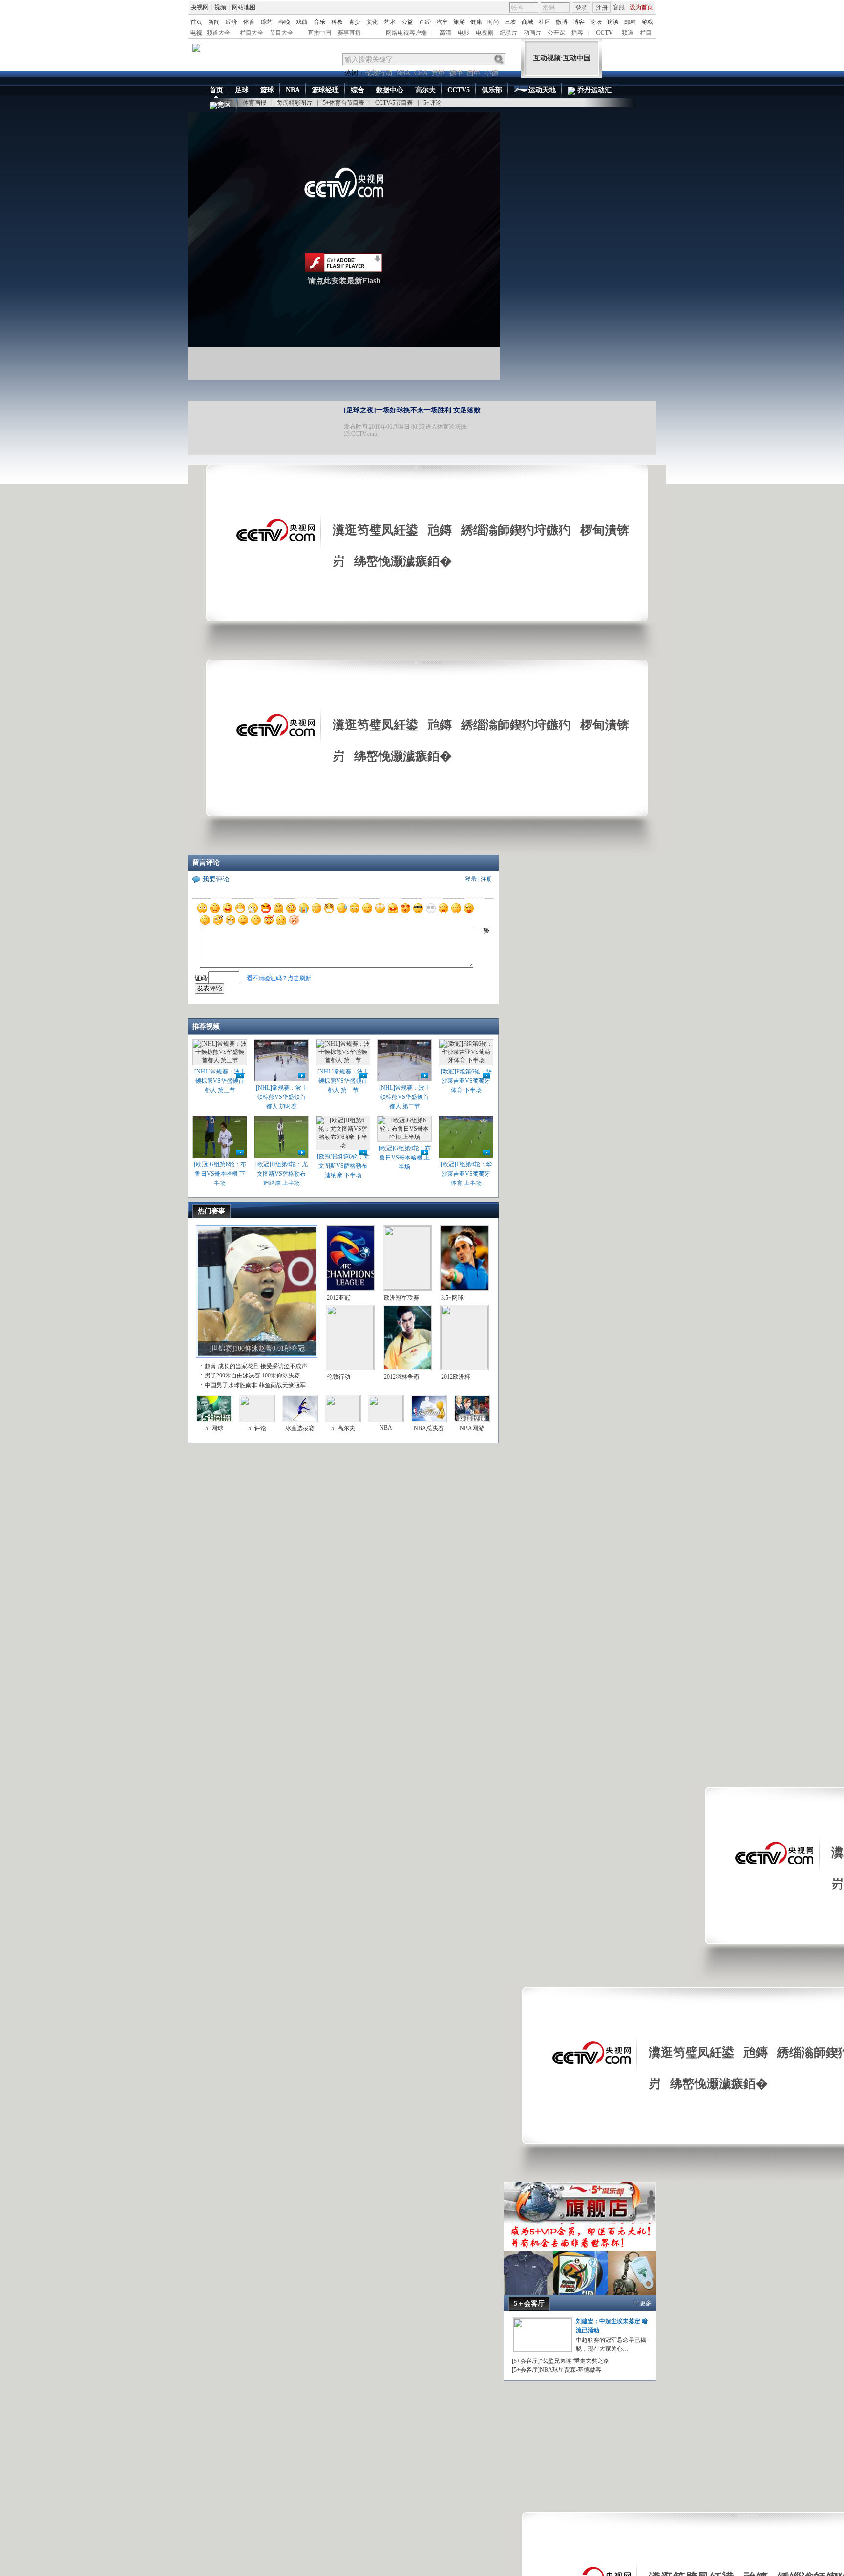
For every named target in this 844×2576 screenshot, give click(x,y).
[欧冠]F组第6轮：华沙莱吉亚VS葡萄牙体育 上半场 (466, 1174)
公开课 (556, 33)
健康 (476, 22)
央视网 (200, 7)
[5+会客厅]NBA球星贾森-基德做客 (557, 2370)
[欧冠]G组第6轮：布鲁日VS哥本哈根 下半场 (220, 1174)
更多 (646, 2303)
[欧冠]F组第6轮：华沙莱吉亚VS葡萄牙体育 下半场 (466, 1081)
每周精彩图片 (295, 103)
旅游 (459, 22)
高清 (445, 33)
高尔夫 (425, 90)
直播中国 (319, 33)
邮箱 (630, 22)
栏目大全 (252, 33)
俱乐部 (492, 90)
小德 (491, 73)
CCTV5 (459, 90)
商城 (527, 22)
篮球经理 (325, 90)
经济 (232, 22)
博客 (579, 22)
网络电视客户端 (406, 33)
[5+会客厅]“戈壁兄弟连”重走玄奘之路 (560, 2361)
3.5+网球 (452, 1298)
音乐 (319, 22)
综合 (358, 90)
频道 (628, 33)
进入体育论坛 (443, 427)
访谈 (613, 22)
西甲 (474, 73)
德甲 (456, 73)
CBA (421, 73)
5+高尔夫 (343, 1428)
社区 (545, 22)
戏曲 (302, 22)
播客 (577, 33)
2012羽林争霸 (401, 1377)
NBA (403, 73)
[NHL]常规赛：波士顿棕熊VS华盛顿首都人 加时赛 (282, 1097)
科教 (337, 22)
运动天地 (542, 90)
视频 (220, 7)
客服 (619, 7)
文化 (372, 22)
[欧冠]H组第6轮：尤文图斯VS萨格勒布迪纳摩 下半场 (343, 1166)
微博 (562, 22)
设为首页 (641, 7)
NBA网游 (472, 1428)
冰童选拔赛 (300, 1428)
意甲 (439, 73)
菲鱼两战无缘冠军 (282, 1385)
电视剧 (485, 33)
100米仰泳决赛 (281, 1375)
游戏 (647, 22)
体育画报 (254, 103)
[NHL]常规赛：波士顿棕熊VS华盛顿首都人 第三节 (220, 1081)
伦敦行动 (379, 73)
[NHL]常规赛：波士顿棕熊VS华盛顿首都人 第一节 (343, 1081)
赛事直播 (349, 33)
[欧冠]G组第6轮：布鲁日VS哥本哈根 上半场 (405, 1158)
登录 (581, 8)
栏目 (646, 33)
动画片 (532, 33)
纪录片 (508, 33)
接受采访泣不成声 (284, 1366)
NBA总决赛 (429, 1428)
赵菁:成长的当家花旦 (232, 1366)
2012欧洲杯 (456, 1377)
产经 (425, 22)
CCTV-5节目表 (394, 103)
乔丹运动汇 (593, 90)
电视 (196, 33)
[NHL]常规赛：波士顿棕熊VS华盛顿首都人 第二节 (405, 1097)
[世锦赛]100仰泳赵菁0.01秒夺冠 (257, 1348)
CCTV (604, 33)
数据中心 (390, 90)
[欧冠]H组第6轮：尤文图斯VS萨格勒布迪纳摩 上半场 (282, 1174)
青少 (355, 22)
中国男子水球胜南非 (231, 1385)
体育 (249, 22)
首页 (196, 22)
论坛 (596, 22)
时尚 (493, 22)
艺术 (390, 22)
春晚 (284, 22)
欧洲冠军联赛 (401, 1298)
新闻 (214, 22)
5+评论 (433, 103)
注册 (602, 8)
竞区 (224, 105)
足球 (242, 90)
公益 (407, 22)
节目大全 (281, 33)
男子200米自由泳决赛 (232, 1375)
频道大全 (218, 33)
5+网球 (214, 1428)
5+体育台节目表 (344, 103)
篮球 (267, 90)
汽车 (442, 22)
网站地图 (244, 7)
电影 (464, 33)
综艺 (267, 22)
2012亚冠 (338, 1298)
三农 (510, 22)
